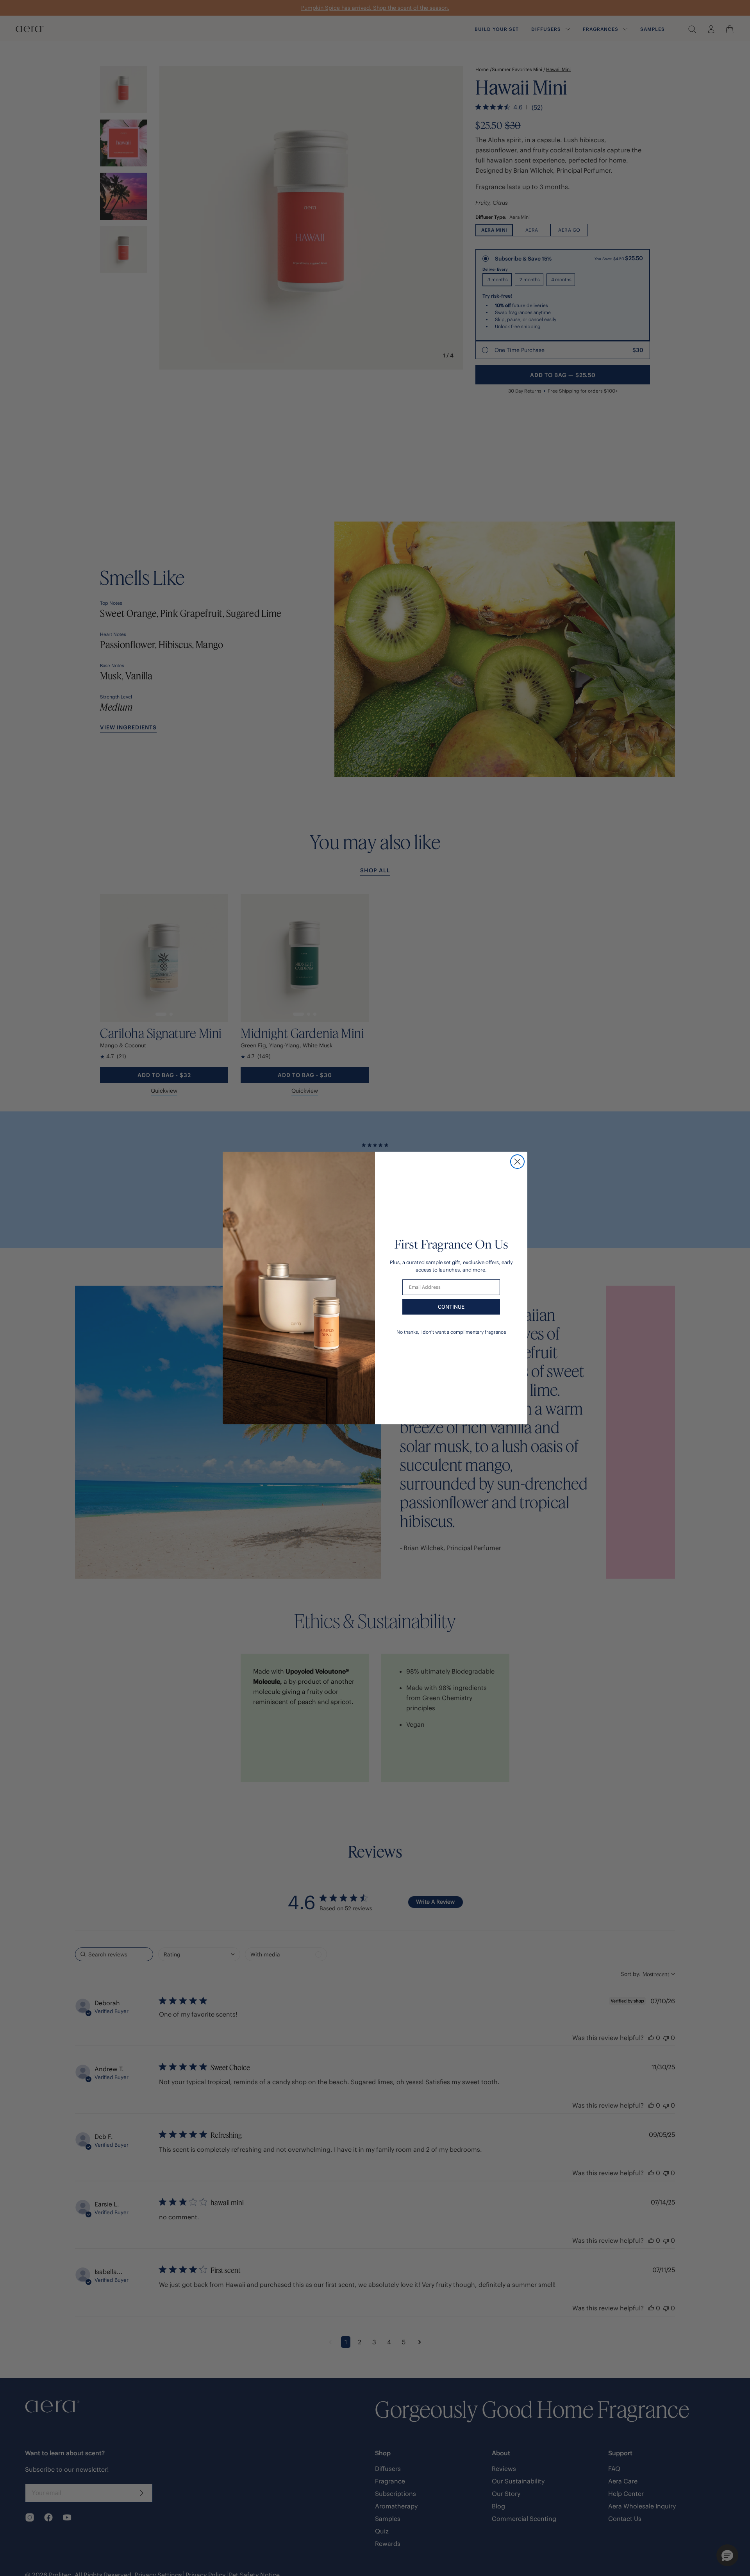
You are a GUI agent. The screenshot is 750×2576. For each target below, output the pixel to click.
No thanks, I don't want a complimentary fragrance (451, 1332)
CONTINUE (451, 1307)
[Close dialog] (517, 1162)
